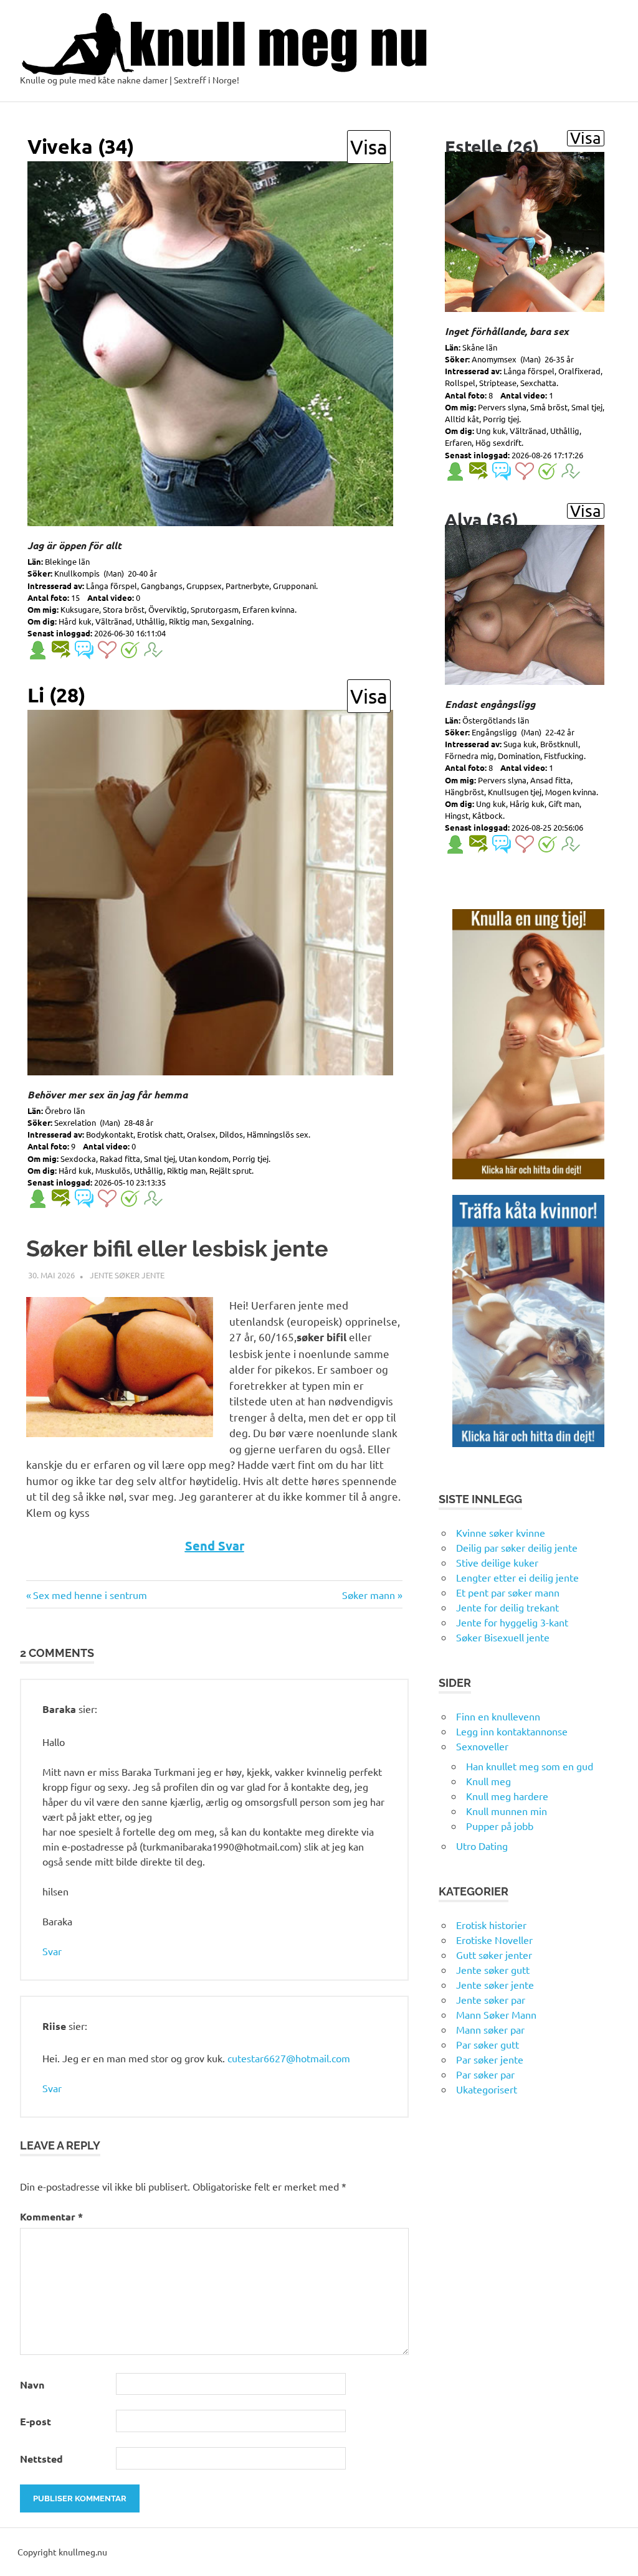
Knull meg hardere (507, 1796)
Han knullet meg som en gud (530, 1766)
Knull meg (488, 1781)
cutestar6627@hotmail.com (289, 2058)
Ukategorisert (487, 2089)
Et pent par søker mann (508, 1592)
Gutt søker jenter (494, 1955)
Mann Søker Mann (496, 2014)
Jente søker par (491, 1999)
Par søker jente (490, 2059)
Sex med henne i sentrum (90, 1595)
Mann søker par (490, 2029)
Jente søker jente (127, 1275)
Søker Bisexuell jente (503, 1637)
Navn (32, 2385)
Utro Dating (482, 1846)
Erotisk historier (491, 1925)
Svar (52, 1951)
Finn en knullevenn (498, 1716)
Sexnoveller (482, 1746)
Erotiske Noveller (494, 1940)
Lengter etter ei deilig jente (517, 1577)
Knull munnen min (507, 1811)
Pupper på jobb (500, 1826)
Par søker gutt (488, 2044)
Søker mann (369, 1595)
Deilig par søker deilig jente (517, 1547)
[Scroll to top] (616, 2554)
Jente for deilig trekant (507, 1607)
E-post (36, 2421)
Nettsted (41, 2459)
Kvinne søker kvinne (501, 1532)
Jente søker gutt (493, 1970)
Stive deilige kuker (497, 1562)
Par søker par (485, 2074)
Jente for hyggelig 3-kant (512, 1622)
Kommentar (51, 2216)
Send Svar (215, 1545)
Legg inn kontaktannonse (512, 1731)
